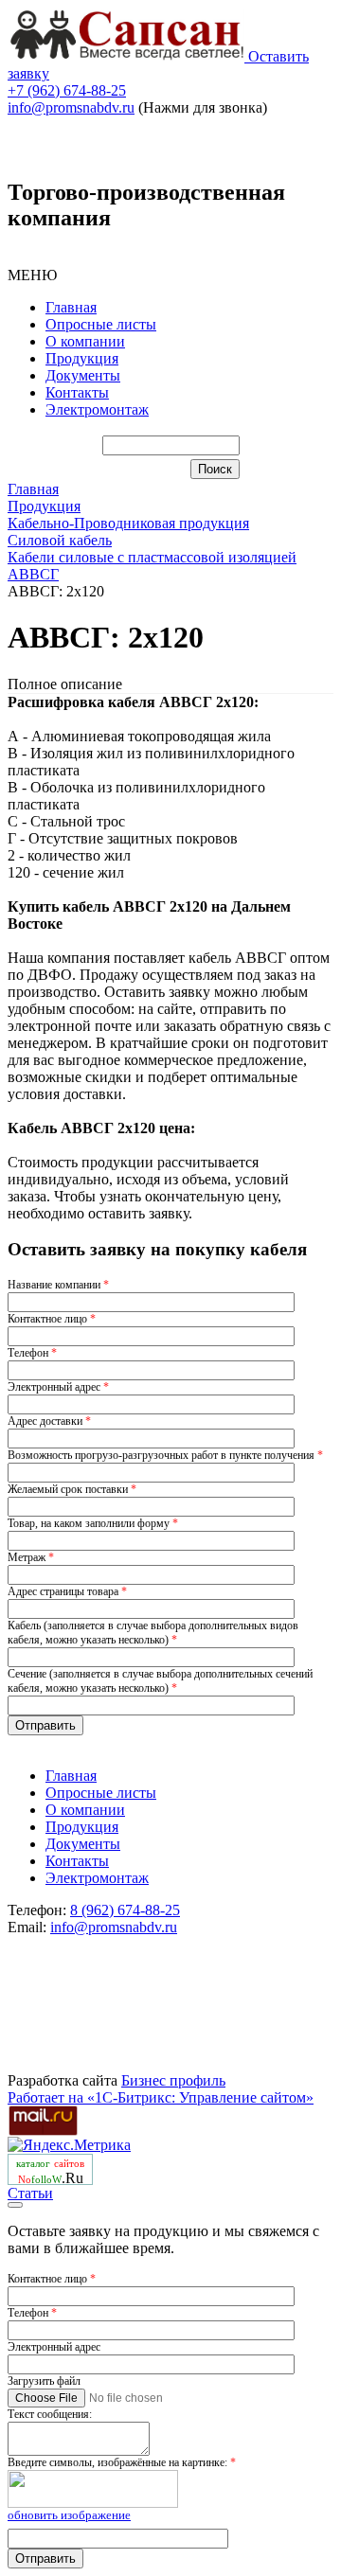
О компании (85, 341)
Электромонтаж (97, 409)
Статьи (30, 2193)
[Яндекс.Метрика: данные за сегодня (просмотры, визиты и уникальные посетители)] (69, 2145)
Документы (83, 375)
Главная (71, 307)
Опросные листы (101, 324)
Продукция (82, 358)
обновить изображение (69, 2515)
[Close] (15, 2205)
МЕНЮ (32, 275)
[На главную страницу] (128, 56)
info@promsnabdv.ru (71, 107)
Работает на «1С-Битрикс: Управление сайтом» (161, 2097)
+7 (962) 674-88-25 (67, 90)
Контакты (77, 392)
